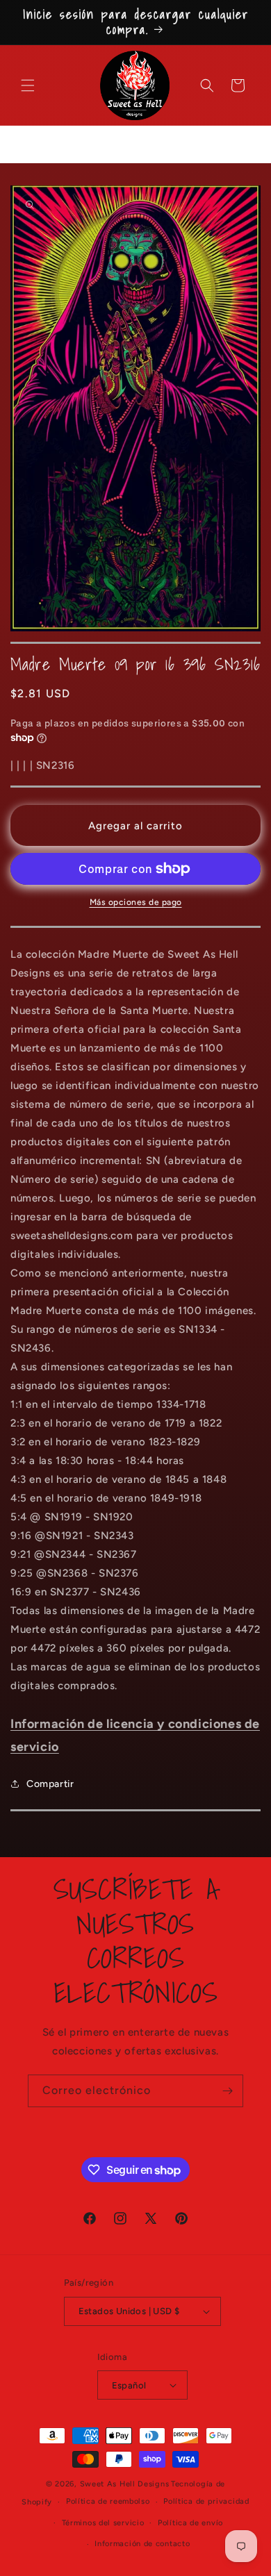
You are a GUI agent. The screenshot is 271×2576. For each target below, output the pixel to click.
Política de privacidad (206, 2501)
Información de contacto (142, 2544)
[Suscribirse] (227, 2091)
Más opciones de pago (136, 902)
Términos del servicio (103, 2523)
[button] (28, 85)
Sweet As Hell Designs (125, 2484)
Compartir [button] (50, 1784)
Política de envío (190, 2523)
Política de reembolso (108, 2501)
